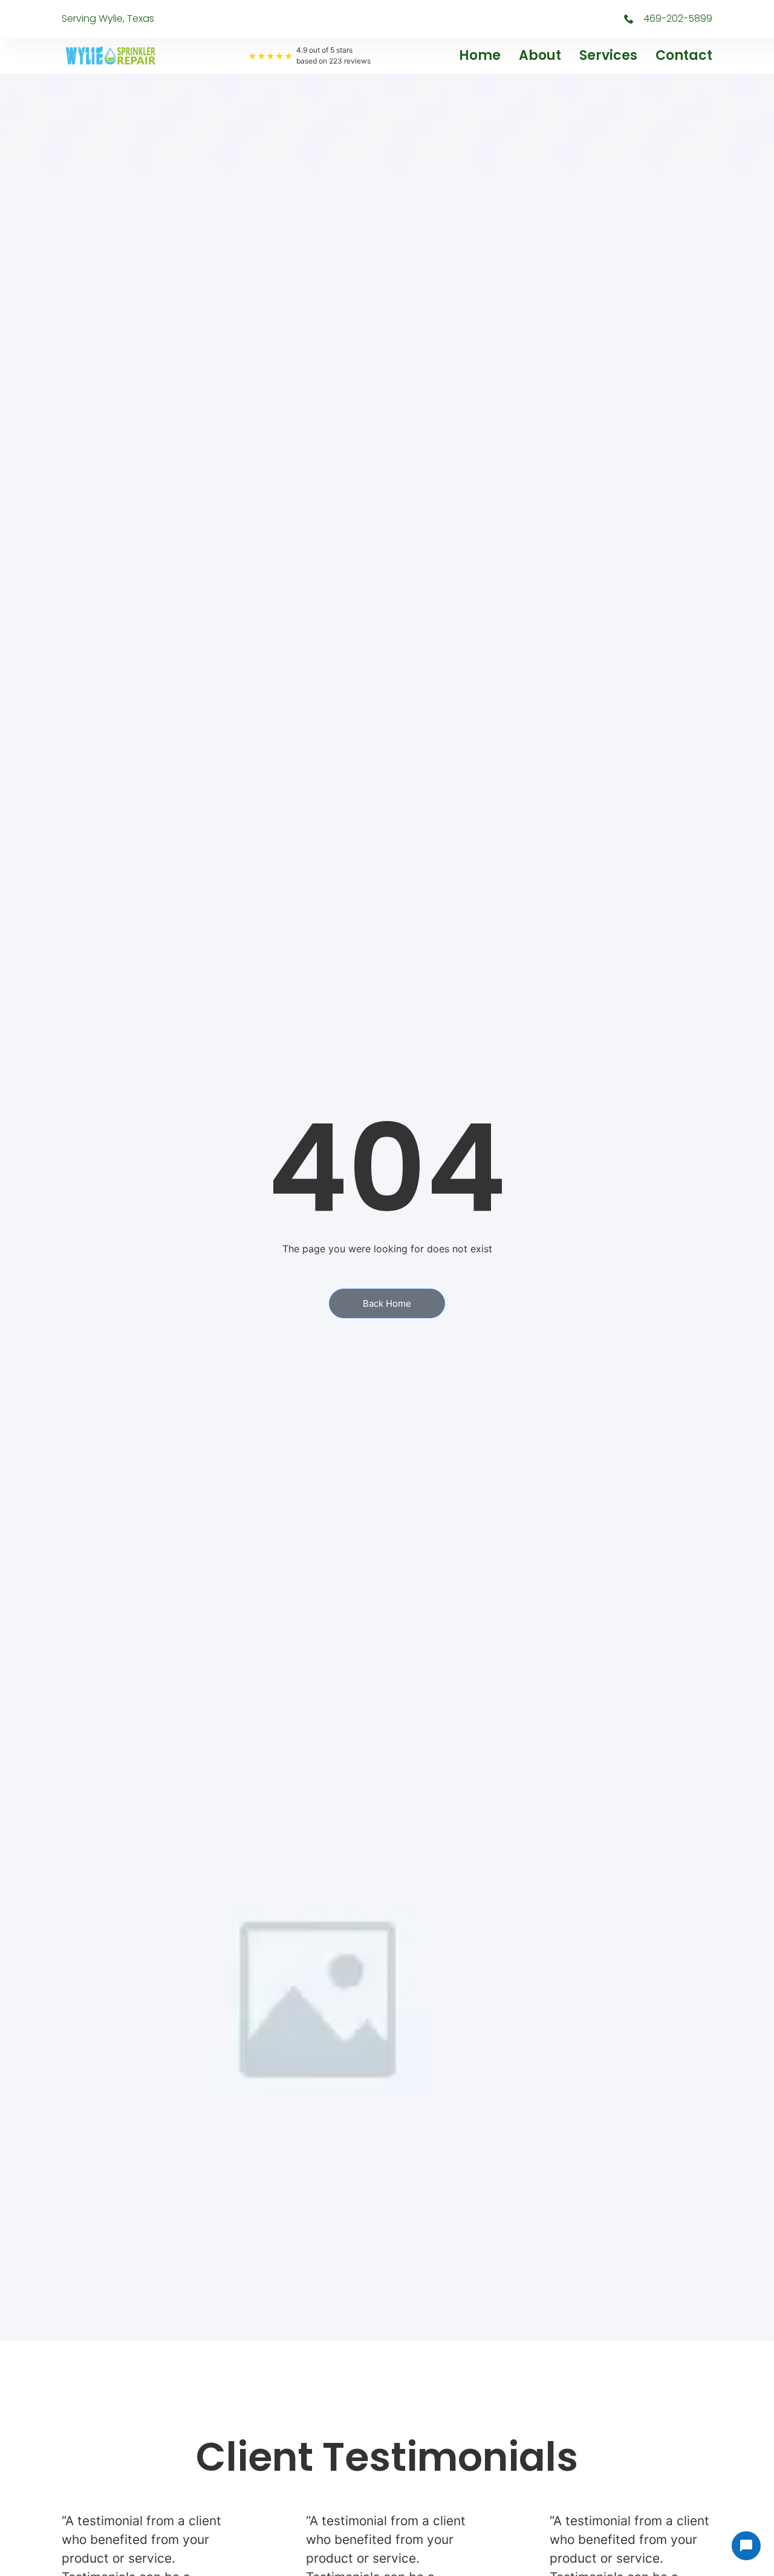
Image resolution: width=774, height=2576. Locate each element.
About (540, 55)
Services (608, 55)
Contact (684, 55)
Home (480, 55)
